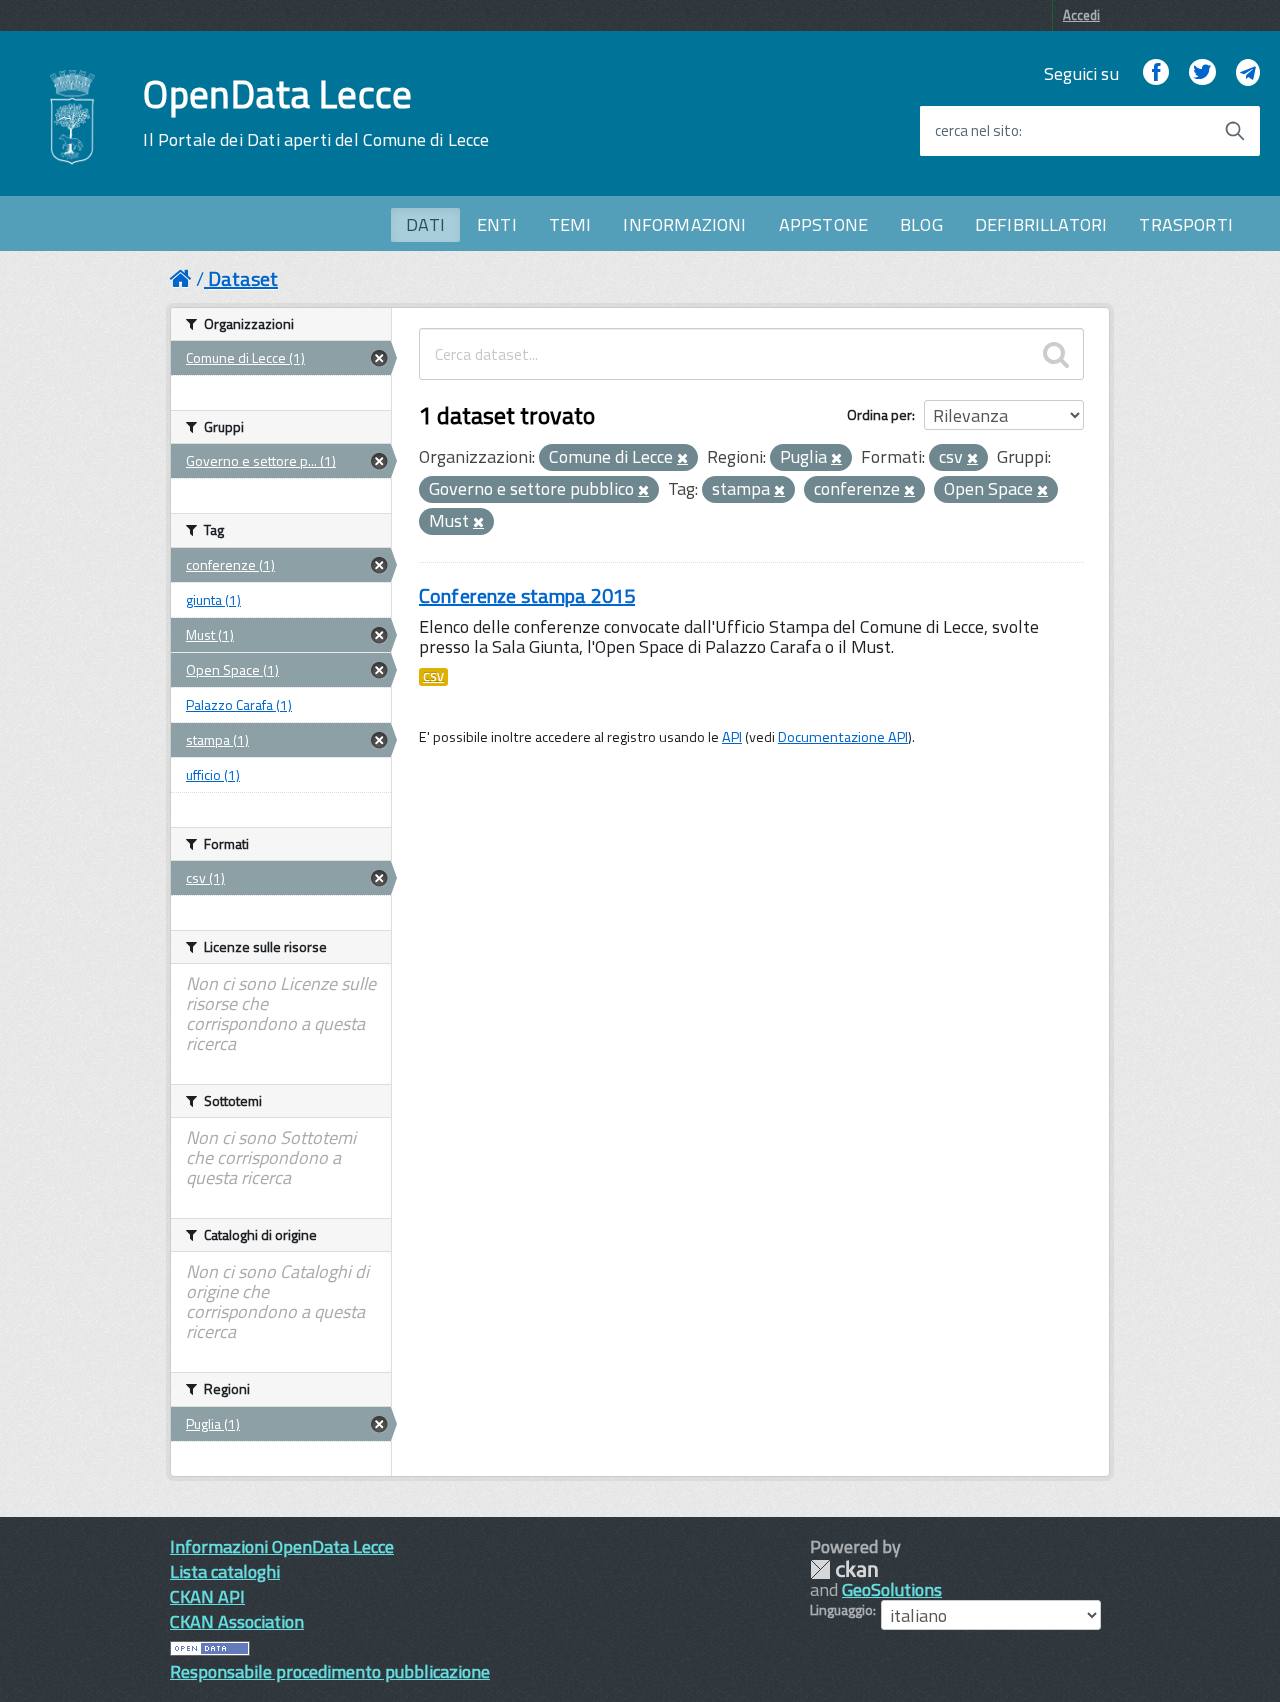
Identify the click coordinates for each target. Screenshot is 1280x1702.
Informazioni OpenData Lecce (282, 1546)
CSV (433, 677)
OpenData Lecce (316, 113)
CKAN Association (237, 1621)
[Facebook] (1156, 73)
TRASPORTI (1186, 224)
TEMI (570, 224)
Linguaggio (841, 1610)
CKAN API (207, 1596)
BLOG (921, 224)
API (732, 737)
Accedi (1081, 15)
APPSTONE (823, 224)
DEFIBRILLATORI (1041, 224)
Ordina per (879, 414)
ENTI (497, 224)
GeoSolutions (892, 1589)
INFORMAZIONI (684, 224)
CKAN (844, 1569)
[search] (1056, 354)
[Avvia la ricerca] (1235, 131)
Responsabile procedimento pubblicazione (330, 1671)
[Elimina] (682, 459)
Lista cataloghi (225, 1571)
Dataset (243, 278)
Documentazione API (843, 737)
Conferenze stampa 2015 (527, 595)
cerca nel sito (977, 131)
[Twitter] (1202, 73)
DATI (425, 224)
